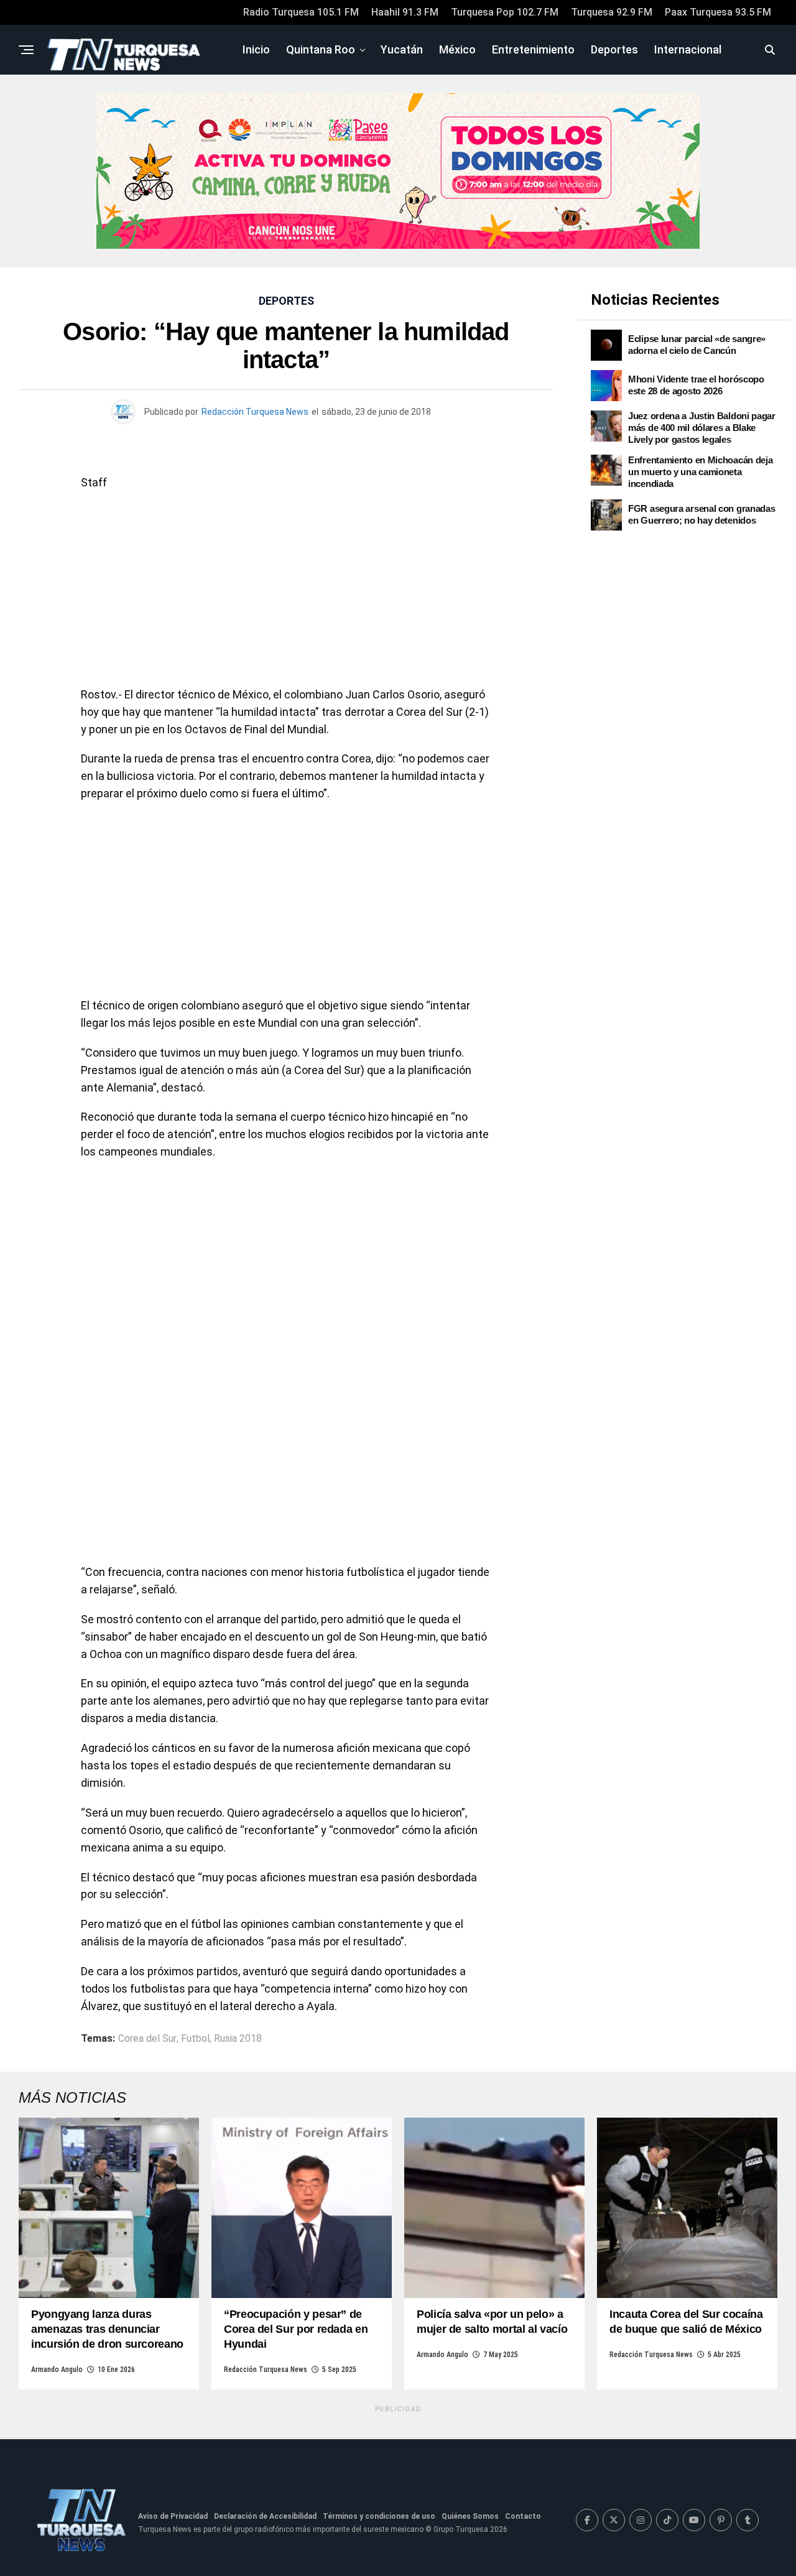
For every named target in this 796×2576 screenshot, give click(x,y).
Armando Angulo (57, 2370)
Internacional (688, 49)
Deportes (614, 49)
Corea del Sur (147, 2039)
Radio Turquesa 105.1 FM (301, 12)
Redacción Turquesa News (255, 412)
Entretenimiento (533, 49)
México (457, 49)
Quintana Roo (321, 49)
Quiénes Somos (470, 2516)
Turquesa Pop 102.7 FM (505, 12)
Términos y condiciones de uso (379, 2516)
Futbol (195, 2039)
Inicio (256, 49)
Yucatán (402, 49)
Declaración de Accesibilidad (265, 2516)
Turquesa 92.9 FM (612, 12)
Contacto (523, 2516)
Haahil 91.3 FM (405, 12)
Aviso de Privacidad (173, 2516)
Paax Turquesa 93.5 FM (718, 12)
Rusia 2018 (238, 2039)
